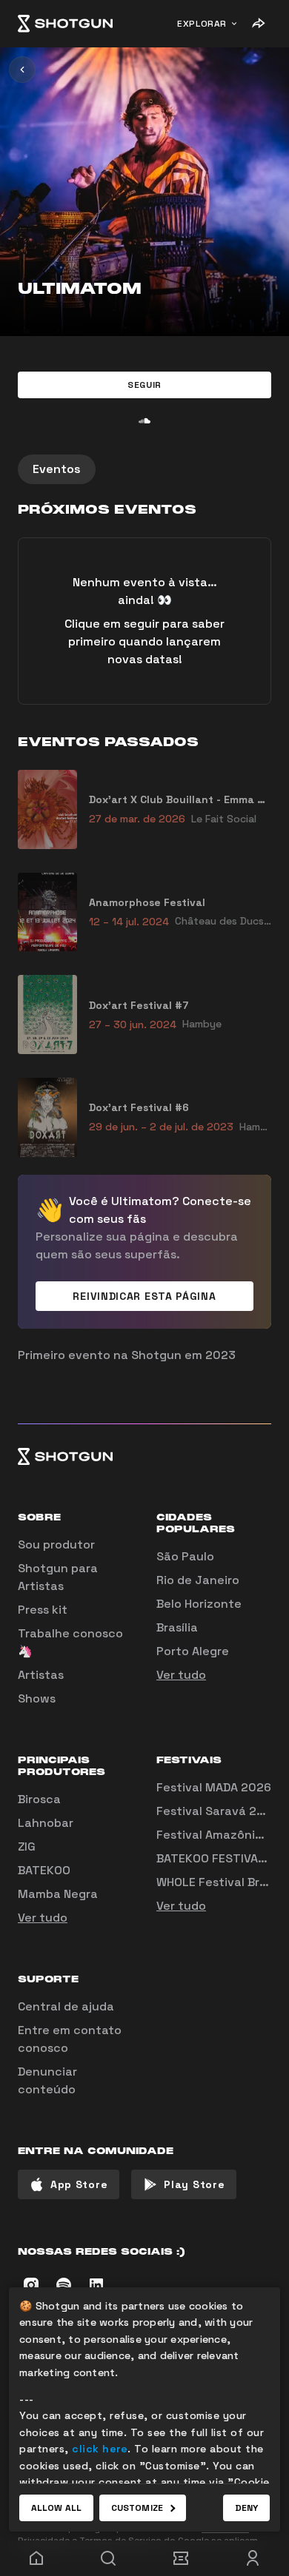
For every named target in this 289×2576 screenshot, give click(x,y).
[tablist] (144, 469)
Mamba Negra (58, 1894)
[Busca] (109, 2558)
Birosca (39, 1799)
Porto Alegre (193, 1651)
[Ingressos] (181, 2558)
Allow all (56, 2508)
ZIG (27, 1847)
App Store (79, 2184)
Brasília (177, 1627)
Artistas (41, 1675)
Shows (37, 1698)
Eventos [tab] (57, 469)
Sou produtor (56, 1544)
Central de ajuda (66, 2006)
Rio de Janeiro (198, 1580)
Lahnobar (46, 1823)
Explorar (202, 24)
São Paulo (185, 1556)
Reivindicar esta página (144, 1296)
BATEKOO (44, 1870)
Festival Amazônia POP (222, 1835)
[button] (144, 385)
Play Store (194, 2184)
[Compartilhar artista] (258, 24)
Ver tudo (181, 1675)
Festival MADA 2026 (214, 1787)
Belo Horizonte (199, 1604)
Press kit (43, 1610)
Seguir (144, 385)
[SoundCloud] (144, 420)
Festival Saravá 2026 (218, 1811)
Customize (137, 2508)
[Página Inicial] (65, 24)
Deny (246, 2508)
